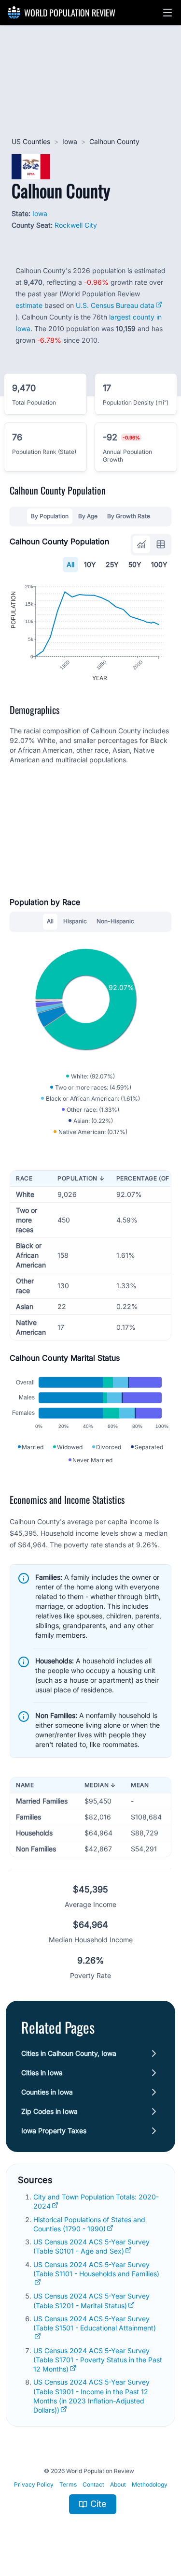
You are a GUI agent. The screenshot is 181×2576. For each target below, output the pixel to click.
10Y (90, 564)
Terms (68, 2484)
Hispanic (75, 921)
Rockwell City (76, 225)
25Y (112, 564)
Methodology (150, 2484)
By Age (88, 516)
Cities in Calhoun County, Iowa (69, 2053)
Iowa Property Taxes (54, 2131)
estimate (29, 305)
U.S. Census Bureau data (115, 305)
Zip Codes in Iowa (49, 2111)
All (70, 564)
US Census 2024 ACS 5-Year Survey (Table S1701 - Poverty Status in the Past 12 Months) (98, 2360)
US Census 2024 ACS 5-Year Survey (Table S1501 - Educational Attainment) (95, 2323)
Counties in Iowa (47, 2092)
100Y (159, 564)
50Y (135, 564)
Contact (93, 2484)
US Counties (31, 141)
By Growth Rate (129, 516)
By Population (50, 516)
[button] (167, 13)
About (118, 2484)
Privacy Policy (34, 2484)
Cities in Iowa (42, 2073)
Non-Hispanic (115, 921)
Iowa (70, 141)
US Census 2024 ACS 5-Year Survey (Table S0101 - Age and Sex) (91, 2246)
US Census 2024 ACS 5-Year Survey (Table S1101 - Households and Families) (96, 2269)
